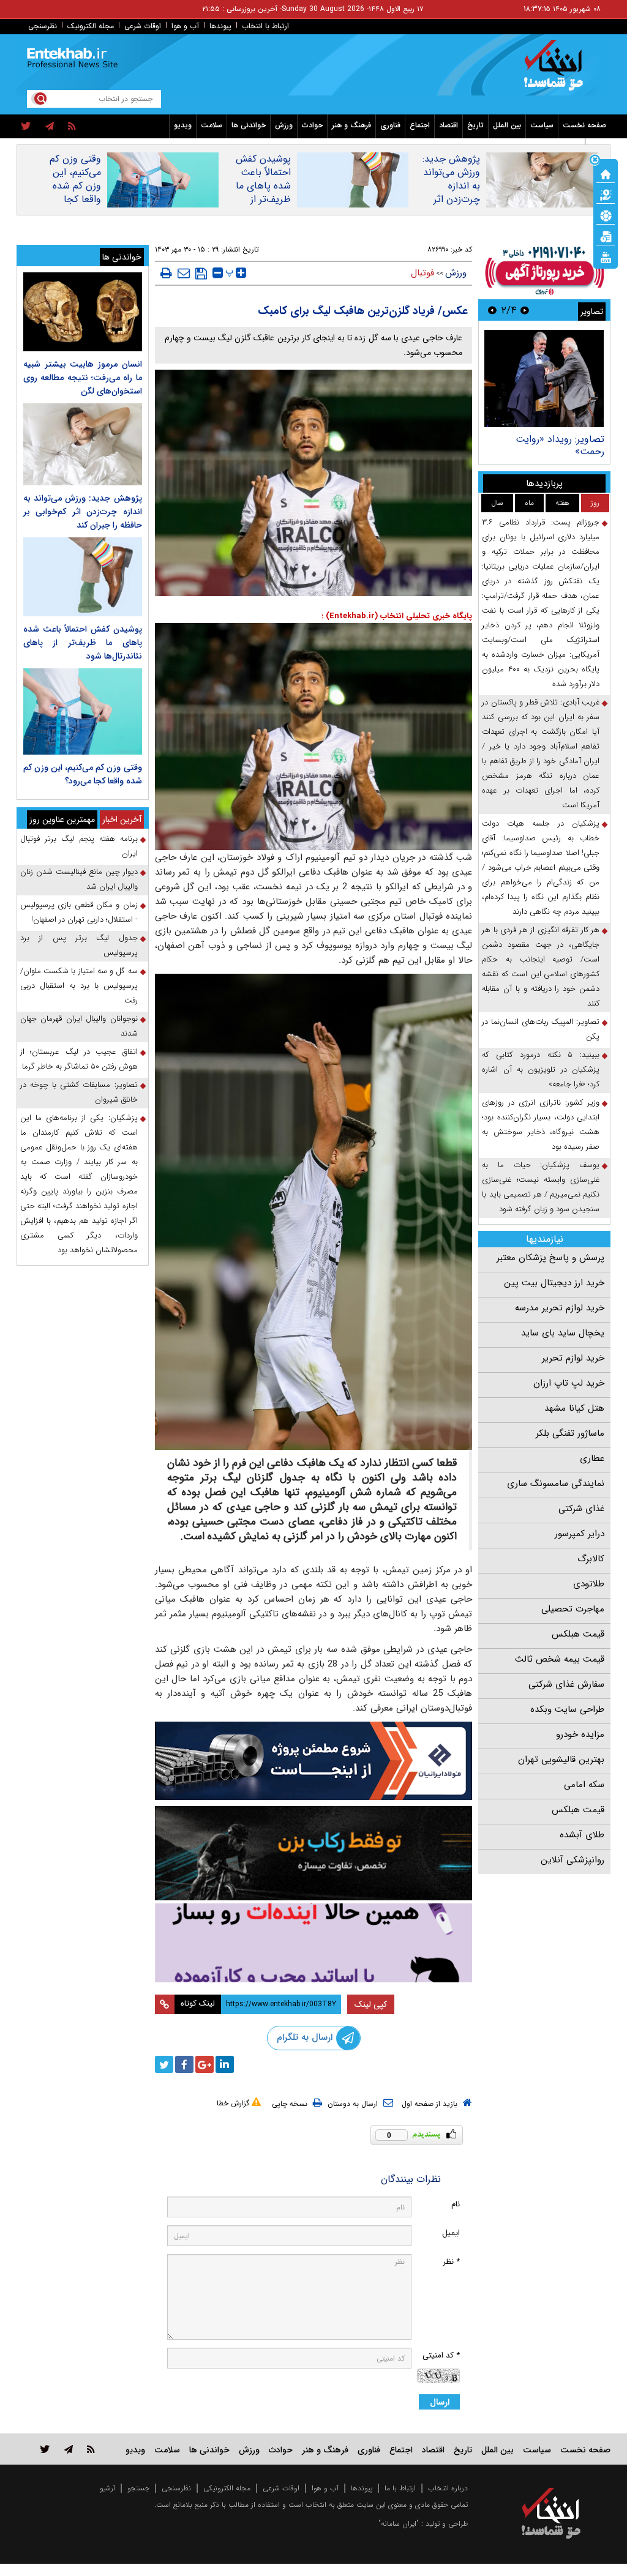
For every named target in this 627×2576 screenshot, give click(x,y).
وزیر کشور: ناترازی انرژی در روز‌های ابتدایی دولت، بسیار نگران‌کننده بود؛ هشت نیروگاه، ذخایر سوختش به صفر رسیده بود (541, 1125)
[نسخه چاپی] (166, 273)
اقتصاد (449, 125)
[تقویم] (606, 236)
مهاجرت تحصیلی (573, 1609)
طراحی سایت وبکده (567, 1709)
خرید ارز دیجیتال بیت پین (554, 1283)
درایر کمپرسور (580, 1534)
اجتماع (420, 125)
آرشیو (107, 2488)
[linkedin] (225, 2064)
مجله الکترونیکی (227, 2488)
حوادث (312, 125)
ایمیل (451, 2233)
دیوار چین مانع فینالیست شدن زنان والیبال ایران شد (79, 879)
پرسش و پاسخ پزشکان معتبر (550, 1258)
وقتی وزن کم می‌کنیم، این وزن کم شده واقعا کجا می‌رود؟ (75, 186)
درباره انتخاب (448, 2488)
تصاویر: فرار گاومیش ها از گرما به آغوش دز (553, 445)
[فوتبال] (606, 215)
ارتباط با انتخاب (265, 26)
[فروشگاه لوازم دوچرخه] (314, 1853)
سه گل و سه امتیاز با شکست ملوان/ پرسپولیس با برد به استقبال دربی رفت (79, 986)
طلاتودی (589, 1584)
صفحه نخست (584, 125)
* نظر (451, 2262)
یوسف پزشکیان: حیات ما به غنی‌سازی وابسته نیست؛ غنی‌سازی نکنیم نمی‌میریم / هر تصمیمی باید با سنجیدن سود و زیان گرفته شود (541, 1187)
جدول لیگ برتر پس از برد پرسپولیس (79, 945)
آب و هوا (185, 26)
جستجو (138, 2488)
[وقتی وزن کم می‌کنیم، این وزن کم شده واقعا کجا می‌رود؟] (83, 711)
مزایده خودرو (580, 1734)
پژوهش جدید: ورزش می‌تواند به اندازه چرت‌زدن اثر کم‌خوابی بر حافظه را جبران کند (450, 200)
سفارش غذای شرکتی (566, 1684)
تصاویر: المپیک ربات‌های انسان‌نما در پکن (541, 1029)
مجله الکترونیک (91, 26)
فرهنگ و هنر (351, 125)
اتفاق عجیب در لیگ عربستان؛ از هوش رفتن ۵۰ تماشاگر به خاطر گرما (79, 1059)
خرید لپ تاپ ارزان (569, 1383)
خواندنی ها (249, 125)
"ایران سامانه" (399, 2524)
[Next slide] (492, 310)
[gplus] (205, 2064)
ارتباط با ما (400, 2488)
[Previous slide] (525, 310)
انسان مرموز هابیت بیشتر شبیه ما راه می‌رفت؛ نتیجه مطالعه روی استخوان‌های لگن (83, 378)
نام (456, 2204)
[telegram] (50, 127)
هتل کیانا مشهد (574, 1408)
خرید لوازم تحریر (573, 1358)
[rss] (72, 127)
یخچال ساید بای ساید (563, 1333)
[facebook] (184, 2064)
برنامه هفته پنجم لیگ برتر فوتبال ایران (79, 846)
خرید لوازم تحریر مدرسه (560, 1308)
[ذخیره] (201, 274)
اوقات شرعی (143, 26)
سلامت (212, 125)
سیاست (542, 125)
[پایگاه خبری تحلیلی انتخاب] (557, 71)
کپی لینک (371, 2004)
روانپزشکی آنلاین (573, 1860)
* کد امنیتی (441, 2355)
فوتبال (422, 273)
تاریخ (475, 125)
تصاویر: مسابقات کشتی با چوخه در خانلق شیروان (79, 1092)
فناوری (390, 125)
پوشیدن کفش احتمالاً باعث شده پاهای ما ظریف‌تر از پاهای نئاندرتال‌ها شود (259, 193)
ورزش (284, 125)
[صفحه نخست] (606, 173)
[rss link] (91, 2449)
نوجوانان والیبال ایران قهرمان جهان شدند (79, 1026)
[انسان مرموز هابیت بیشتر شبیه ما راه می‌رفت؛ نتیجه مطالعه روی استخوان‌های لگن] (83, 312)
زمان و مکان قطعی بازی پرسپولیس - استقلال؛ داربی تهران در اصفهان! (79, 912)
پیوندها (220, 26)
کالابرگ (591, 1559)
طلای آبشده (582, 1835)
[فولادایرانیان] (314, 1761)
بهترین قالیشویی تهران (561, 1760)
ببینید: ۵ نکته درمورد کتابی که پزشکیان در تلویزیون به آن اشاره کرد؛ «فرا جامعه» (541, 1070)
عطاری (592, 1458)
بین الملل (507, 125)
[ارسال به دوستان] (184, 273)
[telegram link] (69, 2449)
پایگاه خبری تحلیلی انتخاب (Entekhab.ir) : (397, 616)
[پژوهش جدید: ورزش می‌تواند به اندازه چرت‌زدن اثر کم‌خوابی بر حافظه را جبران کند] (83, 444)
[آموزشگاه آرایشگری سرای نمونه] (314, 1943)
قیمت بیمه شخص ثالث (560, 1659)
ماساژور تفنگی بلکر (570, 1433)
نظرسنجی (43, 26)
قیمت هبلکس (578, 1634)
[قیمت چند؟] (606, 194)
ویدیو (183, 125)
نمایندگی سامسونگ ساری (556, 1484)
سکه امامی (584, 1785)
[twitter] (26, 127)
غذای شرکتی (581, 1509)
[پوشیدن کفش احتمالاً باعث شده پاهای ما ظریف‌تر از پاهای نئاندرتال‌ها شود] (83, 577)
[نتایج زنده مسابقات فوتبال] (606, 256)
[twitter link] (45, 2449)
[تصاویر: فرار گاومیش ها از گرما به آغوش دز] (544, 379)
